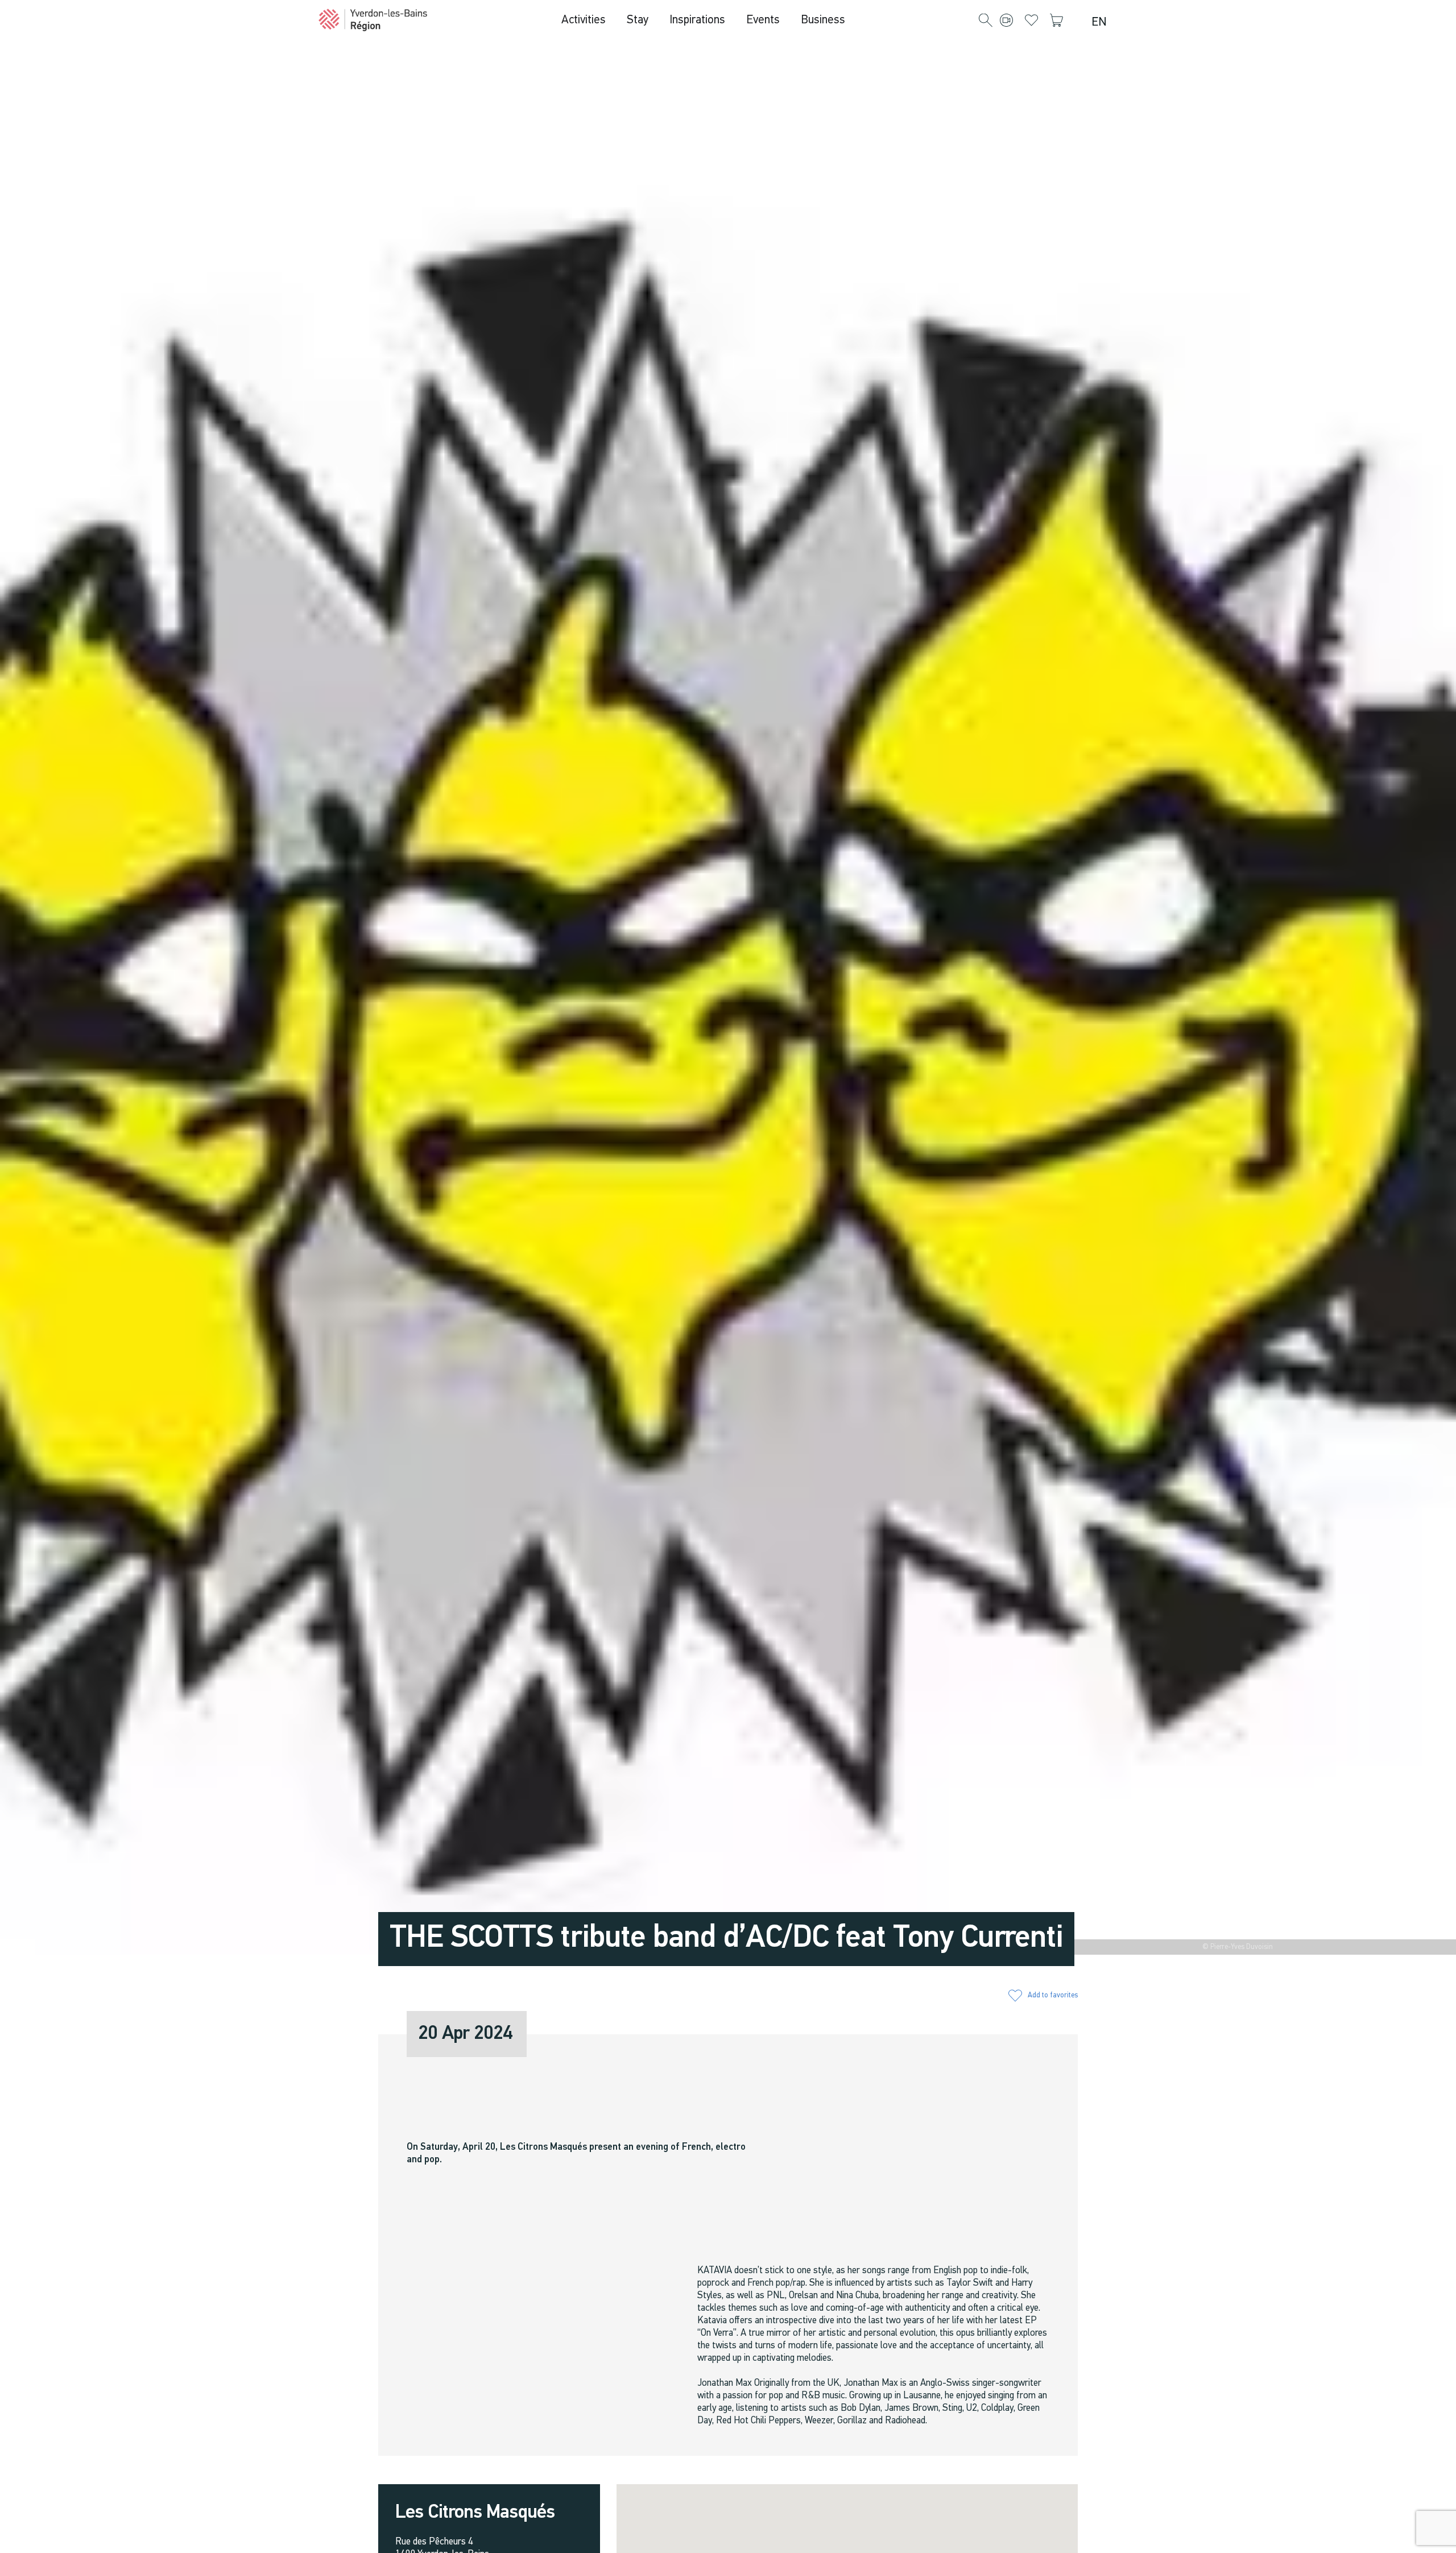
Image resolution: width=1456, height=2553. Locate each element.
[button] (986, 21)
